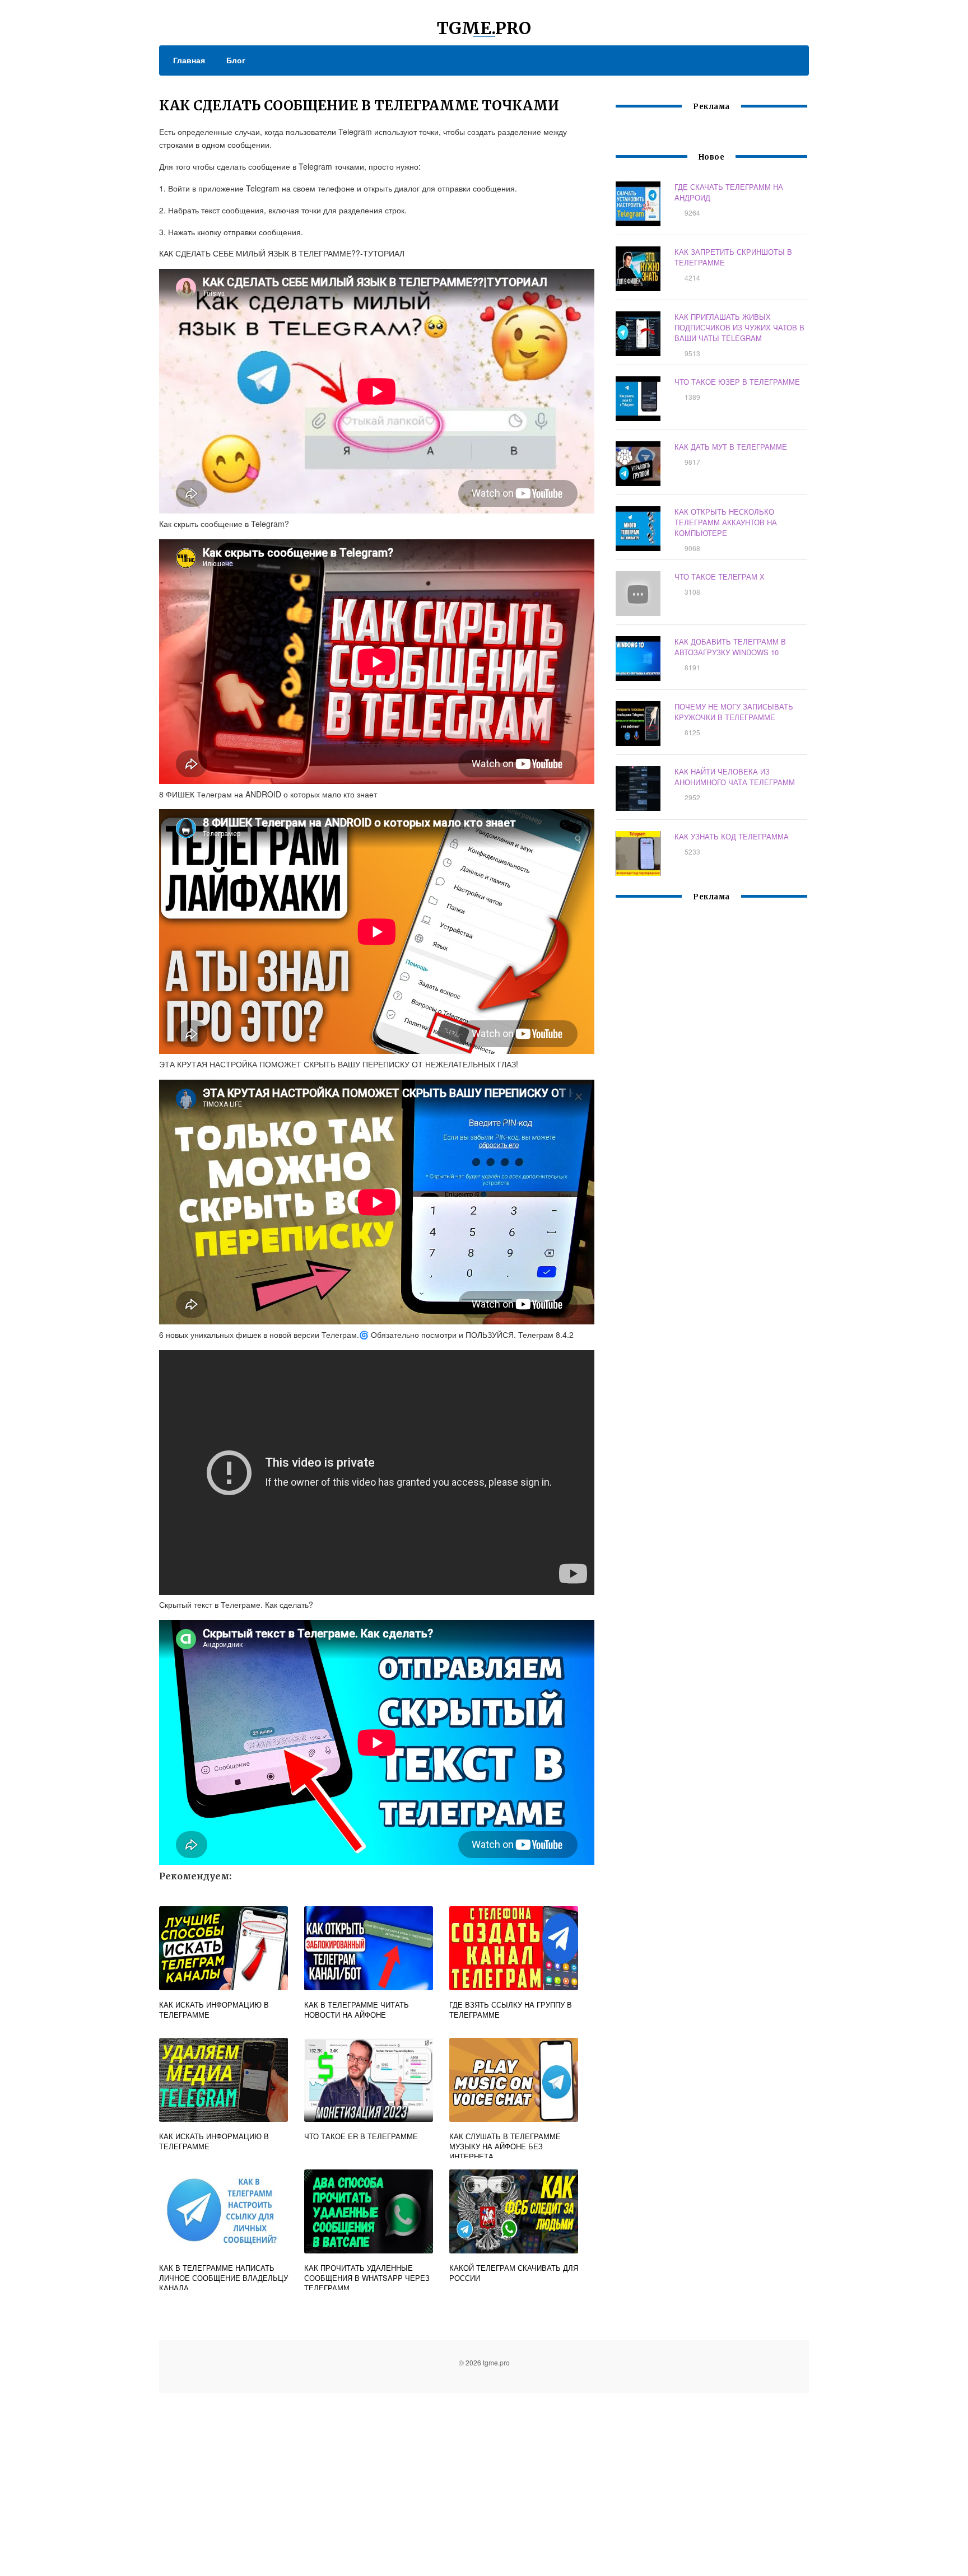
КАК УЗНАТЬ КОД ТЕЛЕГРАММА (732, 836)
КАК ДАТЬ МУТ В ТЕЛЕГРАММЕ (731, 447)
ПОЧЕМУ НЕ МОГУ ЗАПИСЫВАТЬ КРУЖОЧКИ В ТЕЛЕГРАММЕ (734, 712)
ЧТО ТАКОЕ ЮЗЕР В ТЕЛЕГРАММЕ (737, 382)
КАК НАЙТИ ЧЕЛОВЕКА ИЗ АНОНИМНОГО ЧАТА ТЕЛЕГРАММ (735, 777)
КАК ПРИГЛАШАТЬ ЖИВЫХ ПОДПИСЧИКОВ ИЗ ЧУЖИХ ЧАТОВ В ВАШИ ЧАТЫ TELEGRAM (739, 327)
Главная (189, 60)
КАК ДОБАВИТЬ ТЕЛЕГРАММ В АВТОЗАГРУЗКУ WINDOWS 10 (730, 647)
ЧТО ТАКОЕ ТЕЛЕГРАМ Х (720, 577)
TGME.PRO (484, 28)
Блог (236, 60)
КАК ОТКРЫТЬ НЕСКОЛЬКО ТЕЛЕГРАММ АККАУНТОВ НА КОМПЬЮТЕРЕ (726, 522)
